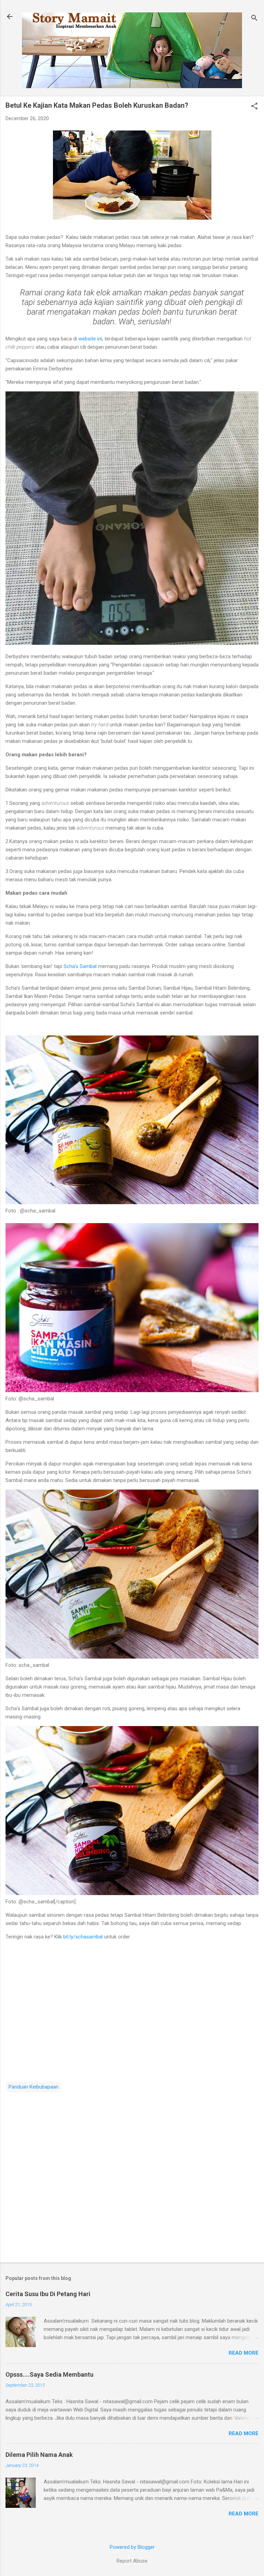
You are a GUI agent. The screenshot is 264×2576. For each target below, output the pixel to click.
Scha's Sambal (80, 966)
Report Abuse (132, 2561)
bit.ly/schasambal (84, 1937)
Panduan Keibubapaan (34, 2087)
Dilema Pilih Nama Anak (39, 2455)
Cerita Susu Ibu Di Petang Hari (48, 2294)
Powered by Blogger (132, 2547)
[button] (254, 107)
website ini (90, 339)
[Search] (254, 19)
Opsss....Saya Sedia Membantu (49, 2374)
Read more (244, 2353)
